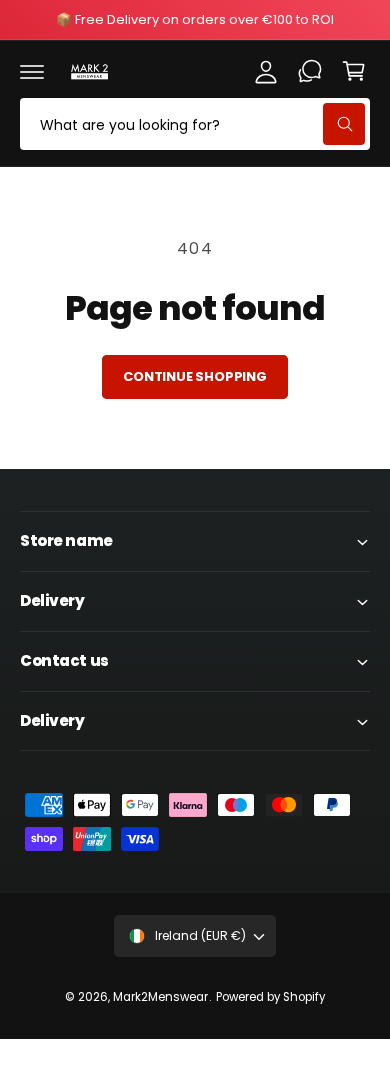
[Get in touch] (310, 71)
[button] (32, 71)
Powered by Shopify (270, 997)
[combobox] (195, 124)
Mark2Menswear (160, 997)
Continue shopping (195, 376)
